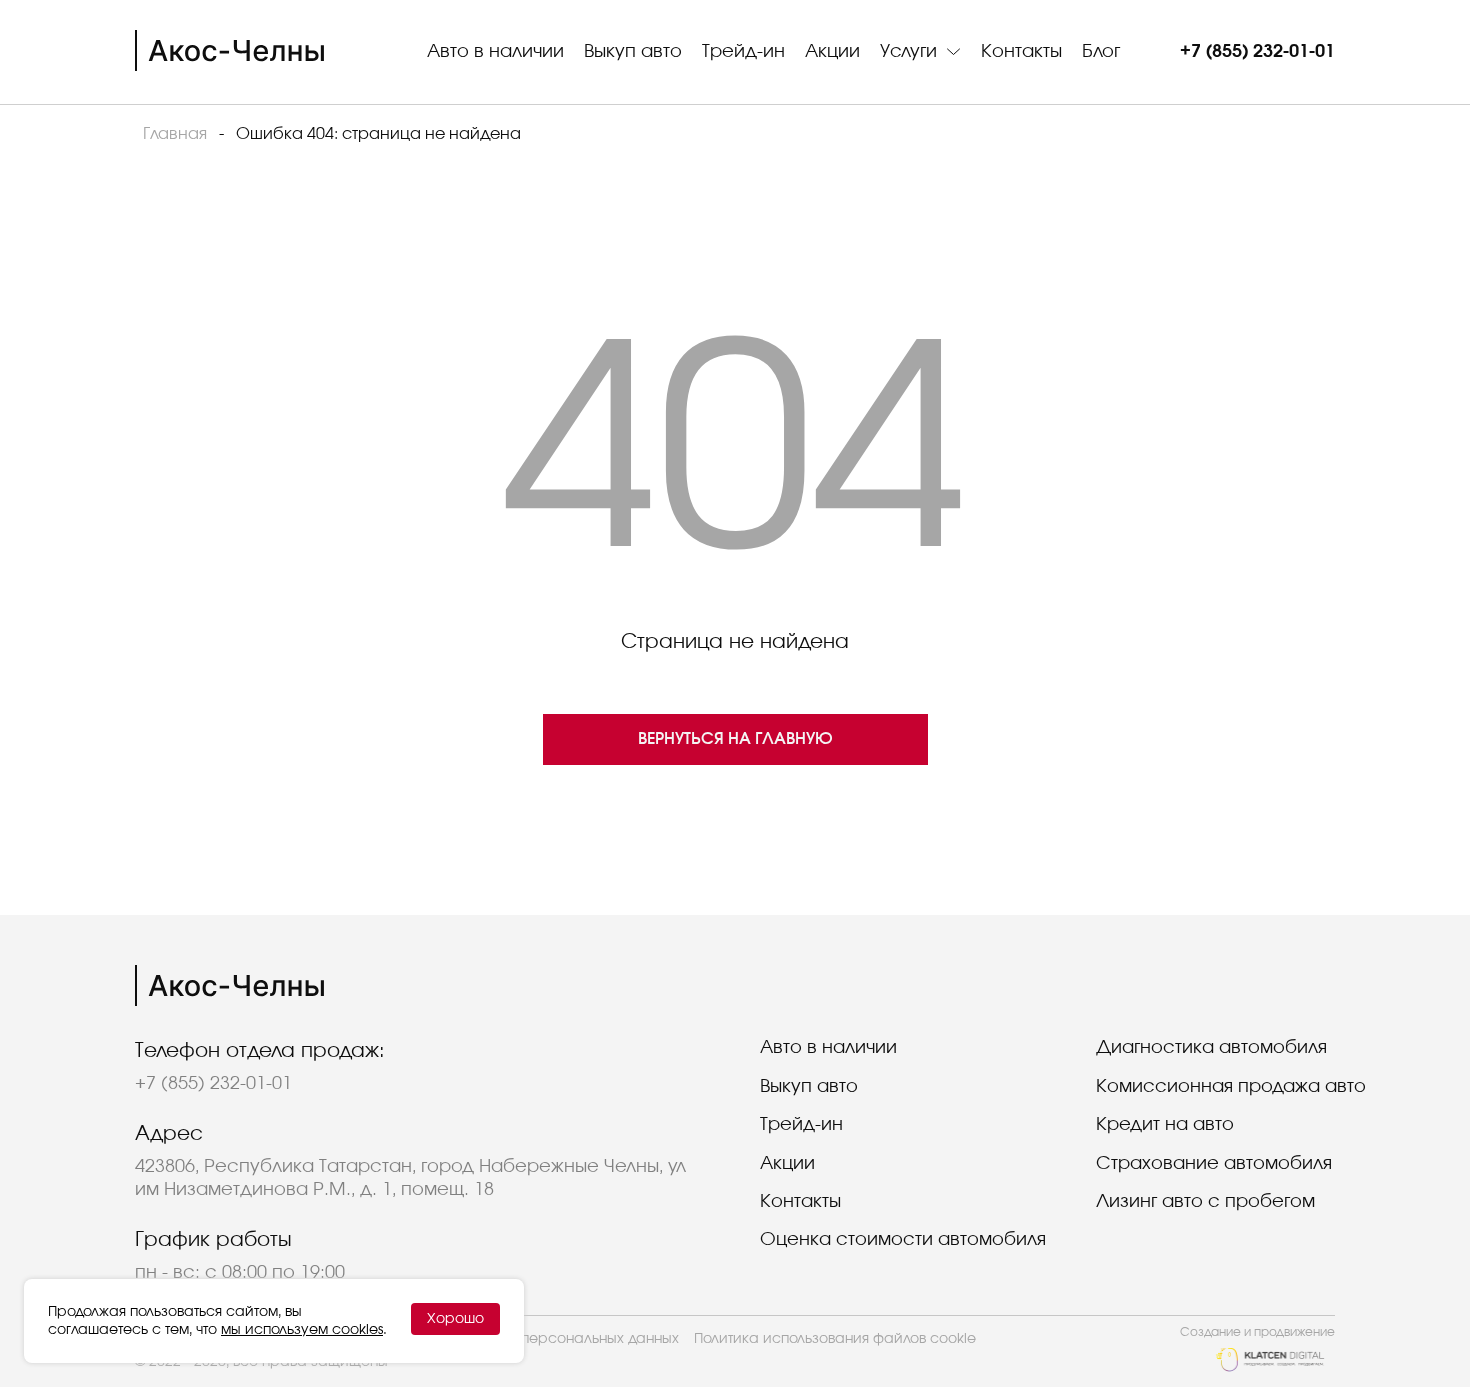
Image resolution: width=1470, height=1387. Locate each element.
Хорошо (455, 1319)
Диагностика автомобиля (1211, 1048)
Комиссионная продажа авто (1231, 1087)
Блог (1101, 52)
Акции (832, 52)
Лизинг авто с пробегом (1205, 1202)
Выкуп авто (633, 52)
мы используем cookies (302, 1330)
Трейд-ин (743, 52)
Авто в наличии (495, 52)
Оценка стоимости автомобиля (903, 1240)
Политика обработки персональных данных (525, 1339)
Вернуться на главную (735, 739)
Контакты (1021, 52)
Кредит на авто (1165, 1125)
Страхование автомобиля (1214, 1164)
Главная (175, 134)
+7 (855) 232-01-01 (1257, 52)
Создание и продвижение (1257, 1332)
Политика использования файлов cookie (835, 1339)
